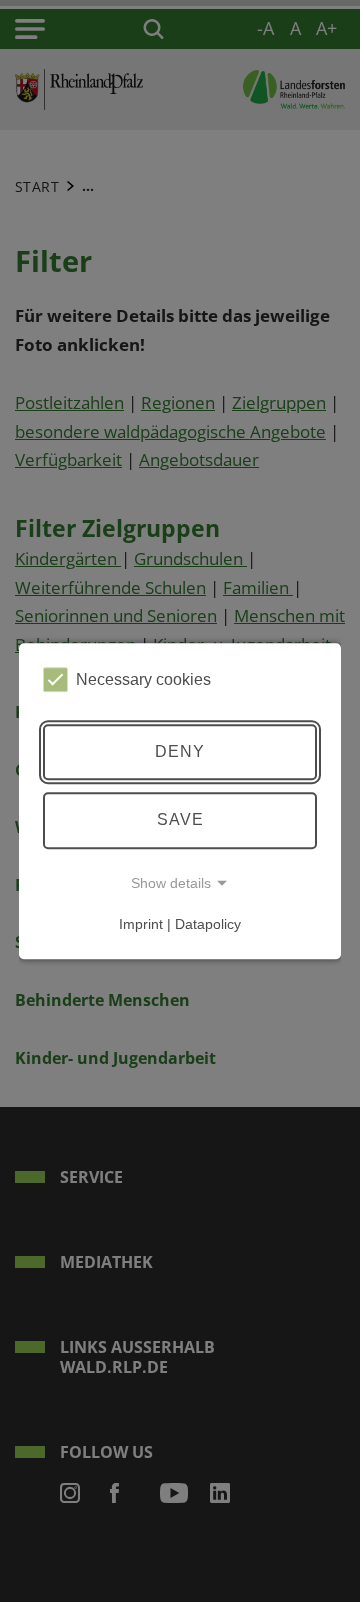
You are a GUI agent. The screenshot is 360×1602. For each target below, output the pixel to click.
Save (180, 819)
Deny (180, 751)
